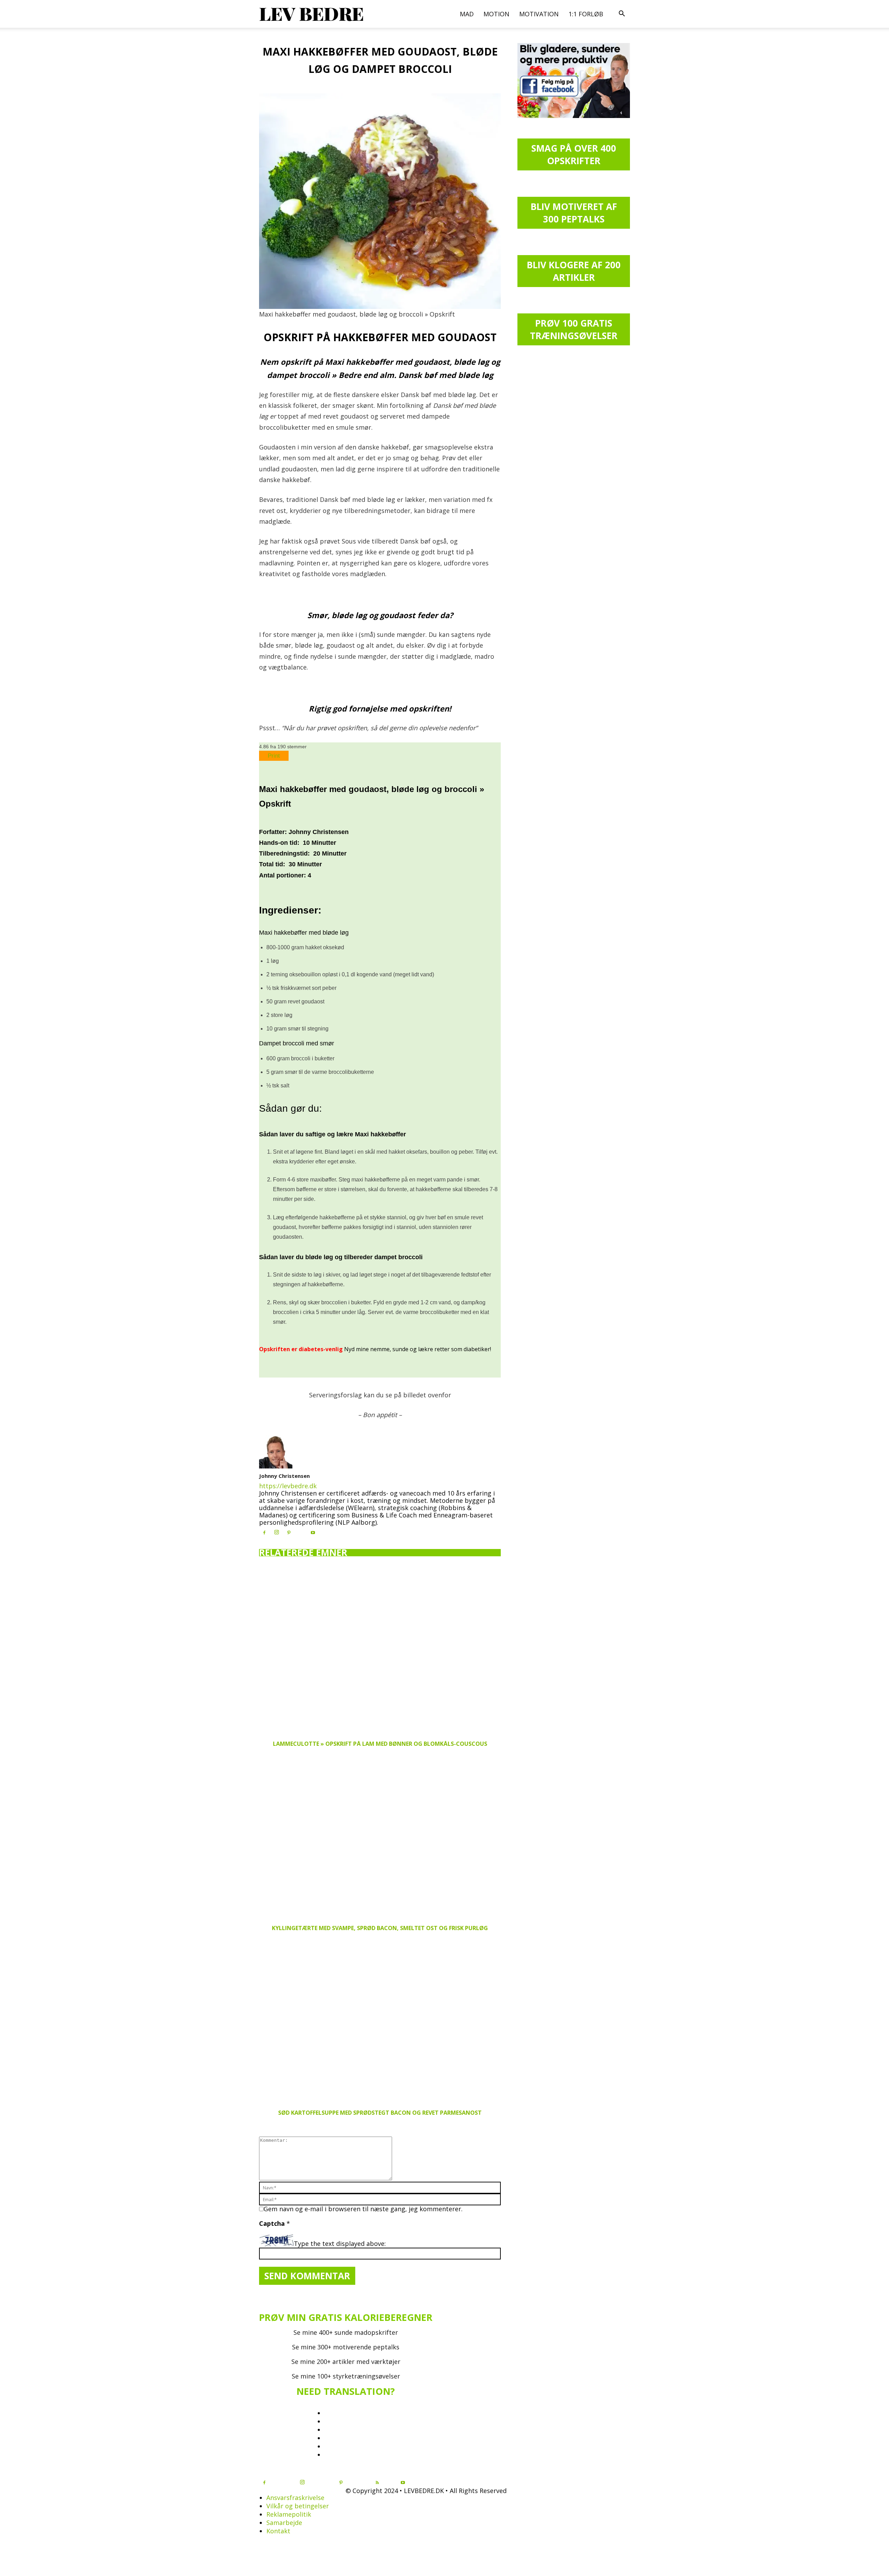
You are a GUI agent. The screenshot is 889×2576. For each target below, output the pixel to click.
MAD (467, 14)
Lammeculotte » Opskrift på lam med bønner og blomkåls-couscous (380, 1744)
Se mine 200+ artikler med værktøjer (346, 2362)
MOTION (496, 14)
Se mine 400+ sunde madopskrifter (346, 2332)
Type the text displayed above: (340, 2244)
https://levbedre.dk (288, 1486)
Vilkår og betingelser (298, 2506)
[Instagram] (276, 1532)
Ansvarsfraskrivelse (295, 2498)
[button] (622, 14)
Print (274, 756)
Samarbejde (284, 2523)
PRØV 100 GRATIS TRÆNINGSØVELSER (574, 329)
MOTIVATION (539, 14)
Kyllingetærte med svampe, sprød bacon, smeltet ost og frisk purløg (380, 1928)
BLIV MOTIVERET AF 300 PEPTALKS (574, 213)
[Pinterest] (289, 1533)
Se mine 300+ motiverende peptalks (346, 2347)
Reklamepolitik (289, 2514)
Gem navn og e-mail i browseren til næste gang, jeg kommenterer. (363, 2209)
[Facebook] (264, 1533)
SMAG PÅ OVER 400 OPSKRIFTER (574, 154)
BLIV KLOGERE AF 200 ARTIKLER (574, 271)
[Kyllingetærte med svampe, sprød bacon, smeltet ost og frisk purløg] (380, 1836)
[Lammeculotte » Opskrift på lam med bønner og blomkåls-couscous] (380, 1652)
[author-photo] (276, 1466)
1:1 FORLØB (586, 14)
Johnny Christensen (284, 1476)
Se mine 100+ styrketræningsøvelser (346, 2376)
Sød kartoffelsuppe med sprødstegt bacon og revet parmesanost (380, 2113)
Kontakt (278, 2531)
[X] (301, 1531)
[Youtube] (313, 1533)
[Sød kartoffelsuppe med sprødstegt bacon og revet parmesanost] (380, 2021)
